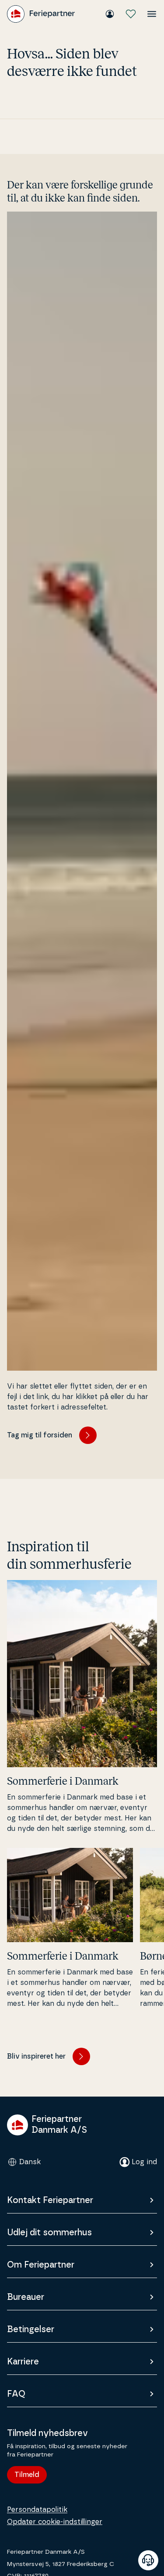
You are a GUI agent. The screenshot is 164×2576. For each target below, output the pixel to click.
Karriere (23, 2362)
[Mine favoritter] (131, 14)
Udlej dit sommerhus (49, 2233)
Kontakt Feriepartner (50, 2200)
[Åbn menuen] (152, 14)
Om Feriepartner (41, 2265)
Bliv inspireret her (36, 2056)
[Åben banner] (148, 2560)
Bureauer (26, 2297)
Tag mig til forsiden (40, 1435)
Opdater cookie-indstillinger (55, 2522)
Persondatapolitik (37, 2510)
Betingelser (31, 2330)
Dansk (30, 2162)
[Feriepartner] (41, 14)
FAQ (16, 2394)
